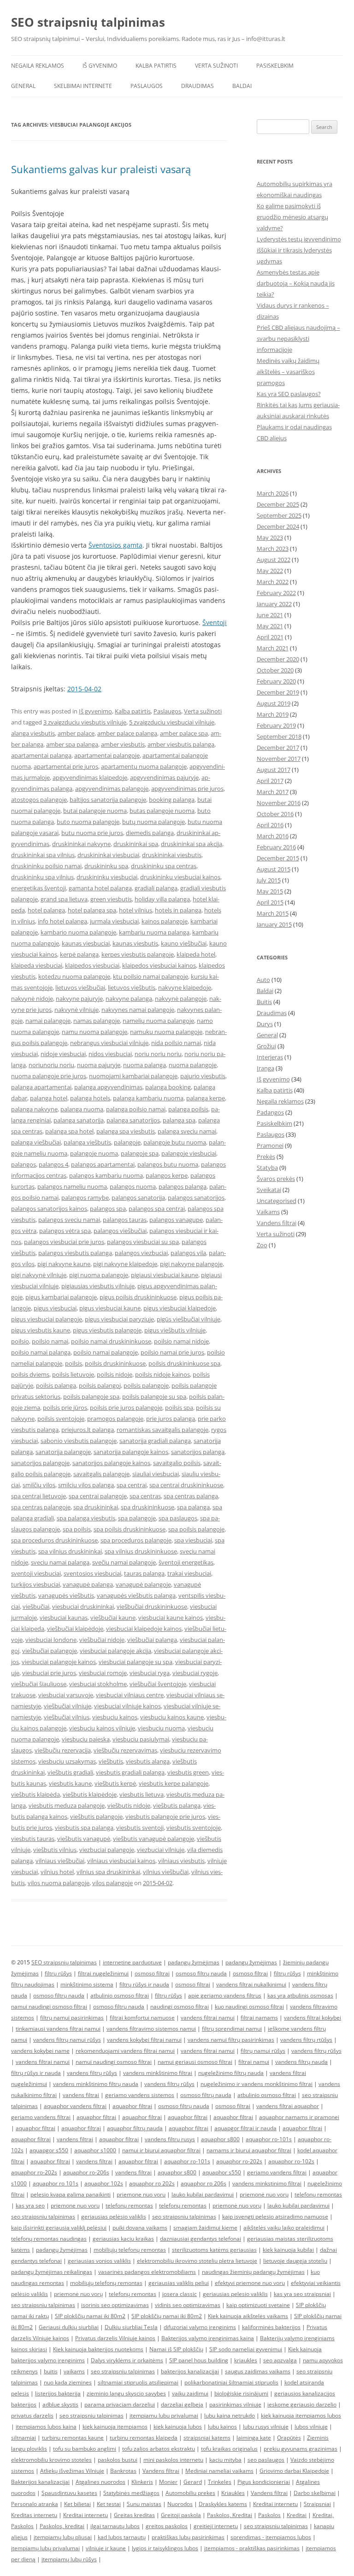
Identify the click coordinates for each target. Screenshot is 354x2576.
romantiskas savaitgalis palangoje (162, 1430)
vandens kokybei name (40, 2051)
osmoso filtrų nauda (201, 1973)
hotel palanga (46, 910)
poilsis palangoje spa (91, 1396)
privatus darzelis (32, 2415)
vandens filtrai (81, 2095)
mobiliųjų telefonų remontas (130, 2250)
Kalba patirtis (156, 66)
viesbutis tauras (33, 1839)
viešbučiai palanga (152, 1640)
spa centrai (132, 1485)
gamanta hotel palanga (100, 888)
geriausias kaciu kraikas (123, 2239)
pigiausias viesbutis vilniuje (98, 1286)
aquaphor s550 (222, 2172)
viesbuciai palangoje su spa (136, 1662)
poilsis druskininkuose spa (184, 1363)
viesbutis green (188, 1772)
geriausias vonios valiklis (99, 2261)
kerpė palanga (79, 954)
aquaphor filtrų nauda (135, 2128)
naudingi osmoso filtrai (180, 2006)
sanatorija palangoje (63, 1452)
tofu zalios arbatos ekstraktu (159, 2449)
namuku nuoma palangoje (166, 1032)
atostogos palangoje (39, 800)
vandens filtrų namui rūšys (67, 2040)
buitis (51, 2371)
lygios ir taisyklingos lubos (165, 2548)
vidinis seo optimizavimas (188, 2305)
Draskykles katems (223, 2504)
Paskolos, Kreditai (230, 2515)
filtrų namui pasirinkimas (72, 2018)
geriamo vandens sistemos (140, 2095)
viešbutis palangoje (96, 1817)
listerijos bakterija (58, 2393)
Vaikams (268, 1212)
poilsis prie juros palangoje (126, 1408)
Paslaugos (147, 86)
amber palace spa (184, 733)
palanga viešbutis (87, 1142)
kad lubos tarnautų (122, 2537)
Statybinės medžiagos (131, 2493)
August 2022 (274, 560)
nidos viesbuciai (110, 1054)
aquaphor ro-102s (291, 2161)
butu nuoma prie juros (92, 833)
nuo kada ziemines (68, 2382)
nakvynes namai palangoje (138, 1010)
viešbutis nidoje (129, 1805)
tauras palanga (144, 1573)
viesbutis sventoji (140, 1828)
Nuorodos (180, 2504)
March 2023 (273, 549)
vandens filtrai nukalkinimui (251, 1984)
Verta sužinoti (216, 66)
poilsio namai (50, 1341)
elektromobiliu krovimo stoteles (51, 2460)
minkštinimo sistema (87, 1984)
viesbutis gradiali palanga (130, 1772)
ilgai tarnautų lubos (115, 2526)
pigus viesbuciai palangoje (47, 1319)
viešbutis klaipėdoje (90, 1794)
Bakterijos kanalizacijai (40, 2482)
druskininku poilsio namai (46, 866)
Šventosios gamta (115, 545)
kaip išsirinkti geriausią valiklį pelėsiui (59, 2228)
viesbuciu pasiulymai (141, 1739)
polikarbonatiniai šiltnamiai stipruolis (231, 2382)
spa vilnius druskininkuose (141, 1551)
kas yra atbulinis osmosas (300, 1995)
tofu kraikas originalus (229, 2449)
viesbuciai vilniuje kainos (127, 1706)
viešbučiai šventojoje (158, 1684)
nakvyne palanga (129, 999)
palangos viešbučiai (120, 1231)
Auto (263, 980)
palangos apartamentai (103, 1164)
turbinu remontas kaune (73, 2438)
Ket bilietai (77, 2504)
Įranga (265, 1068)
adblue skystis (60, 2404)
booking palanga (172, 800)
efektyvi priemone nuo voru (250, 2283)
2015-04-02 (84, 689)
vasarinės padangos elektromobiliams (147, 2272)
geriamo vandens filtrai (41, 2117)
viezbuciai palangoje (107, 1850)
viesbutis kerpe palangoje (174, 1783)
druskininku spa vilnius (42, 877)
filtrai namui (254, 2062)
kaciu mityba (225, 2460)
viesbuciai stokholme (98, 1684)
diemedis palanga (150, 833)
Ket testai (109, 2504)
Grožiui (266, 1046)
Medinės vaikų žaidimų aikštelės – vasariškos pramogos (288, 372)
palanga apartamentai (41, 1087)
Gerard (193, 2482)
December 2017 (278, 748)
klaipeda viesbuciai (37, 965)
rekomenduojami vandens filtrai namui (125, 2051)
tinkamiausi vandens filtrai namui (58, 2029)
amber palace (76, 733)
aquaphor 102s (104, 2183)
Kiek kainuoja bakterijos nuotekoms (98, 2349)
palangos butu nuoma (168, 1164)
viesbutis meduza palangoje (67, 1805)
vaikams (74, 2371)
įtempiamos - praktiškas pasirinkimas (252, 2548)
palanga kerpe (206, 1098)
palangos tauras (125, 1220)
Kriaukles (233, 2493)
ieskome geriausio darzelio (302, 2404)
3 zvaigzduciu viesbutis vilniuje (85, 722)
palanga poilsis (188, 1109)
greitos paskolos (167, 2526)
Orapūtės (289, 2438)
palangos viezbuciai (141, 1253)
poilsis (74, 1363)
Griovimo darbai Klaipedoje (294, 2471)
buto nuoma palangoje (88, 822)
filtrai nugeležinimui (103, 1973)
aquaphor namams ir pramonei (299, 2117)
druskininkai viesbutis (172, 855)
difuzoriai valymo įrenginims (200, 2327)
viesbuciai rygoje (195, 1673)
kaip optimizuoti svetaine (258, 2305)
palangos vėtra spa (65, 1231)
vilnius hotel (57, 1872)
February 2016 (276, 847)
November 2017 (279, 759)
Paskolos (269, 2515)
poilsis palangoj (100, 1385)
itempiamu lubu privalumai (164, 2415)
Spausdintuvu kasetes (69, 2493)
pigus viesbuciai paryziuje (119, 1319)
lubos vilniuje (311, 2427)
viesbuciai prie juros (49, 1673)
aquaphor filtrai (132, 2106)
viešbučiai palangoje (50, 1651)
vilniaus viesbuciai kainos (121, 1861)
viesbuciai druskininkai (83, 1606)
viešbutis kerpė (115, 1783)
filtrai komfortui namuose (142, 2018)
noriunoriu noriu (51, 1065)
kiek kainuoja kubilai (288, 2250)
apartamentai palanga (41, 755)
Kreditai (297, 2515)
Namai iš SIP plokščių (176, 2349)
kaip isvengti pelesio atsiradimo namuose (275, 2217)
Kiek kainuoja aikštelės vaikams (248, 2316)
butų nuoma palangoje (153, 822)
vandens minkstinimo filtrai (267, 2183)
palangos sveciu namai (69, 1220)
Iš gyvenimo (100, 66)
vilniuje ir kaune (106, 2548)
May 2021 (270, 626)
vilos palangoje (112, 1883)
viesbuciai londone (51, 1640)
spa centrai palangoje (98, 1496)
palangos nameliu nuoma (72, 1186)
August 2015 (274, 869)
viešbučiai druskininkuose (152, 1606)
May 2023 (270, 537)
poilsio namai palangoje (106, 1352)
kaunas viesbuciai (86, 943)
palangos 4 (53, 1164)
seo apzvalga (280, 2360)
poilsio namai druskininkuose (111, 1341)
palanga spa (179, 1120)
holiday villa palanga (162, 899)
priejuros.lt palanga (88, 1430)
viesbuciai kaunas (64, 1618)
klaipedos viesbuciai (92, 965)
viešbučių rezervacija (63, 1750)
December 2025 (278, 504)
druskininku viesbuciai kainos (180, 877)
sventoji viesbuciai (36, 1573)
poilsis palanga (56, 1385)
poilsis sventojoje (61, 1419)
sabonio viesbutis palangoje (79, 1441)
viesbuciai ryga (150, 1673)
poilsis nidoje (115, 1374)
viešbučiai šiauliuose (39, 1684)
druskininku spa (106, 866)
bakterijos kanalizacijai (190, 2371)
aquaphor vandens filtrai (75, 2106)
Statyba (267, 1168)
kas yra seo (30, 2205)
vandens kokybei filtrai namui (144, 2040)
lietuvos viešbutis (132, 987)
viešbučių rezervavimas (125, 1750)
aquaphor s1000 (95, 2150)
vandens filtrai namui (208, 2018)
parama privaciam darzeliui (120, 2404)
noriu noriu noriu (158, 1054)
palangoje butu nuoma (175, 1142)
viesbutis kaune (70, 1783)
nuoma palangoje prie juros (49, 1076)
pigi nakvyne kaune (64, 1264)
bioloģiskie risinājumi (241, 2393)
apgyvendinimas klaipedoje (90, 777)
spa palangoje (137, 1518)
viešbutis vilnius (55, 1850)
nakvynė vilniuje (77, 1010)
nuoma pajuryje (99, 1065)
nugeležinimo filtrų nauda (231, 2073)
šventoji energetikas (186, 1562)
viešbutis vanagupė (84, 1839)
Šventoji (215, 622)
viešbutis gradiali (70, 1772)
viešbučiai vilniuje (68, 1706)
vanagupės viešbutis (66, 1595)
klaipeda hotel (196, 954)
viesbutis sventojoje (194, 1828)
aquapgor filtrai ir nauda (245, 2128)
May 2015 (270, 891)
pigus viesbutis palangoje (107, 1330)
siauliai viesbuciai (156, 1474)
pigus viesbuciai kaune (110, 1308)
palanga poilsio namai (136, 1109)
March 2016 (273, 836)
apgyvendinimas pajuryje (164, 777)
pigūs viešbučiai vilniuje (189, 1319)
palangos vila (188, 1253)
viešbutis (111, 1761)
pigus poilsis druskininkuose (138, 1297)
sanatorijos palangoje (40, 1463)
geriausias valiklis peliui (179, 2283)
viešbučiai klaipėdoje (75, 1629)
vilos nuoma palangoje (59, 1883)
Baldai (242, 86)
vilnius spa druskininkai (108, 1872)
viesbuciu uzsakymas (67, 1761)
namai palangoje (48, 1021)
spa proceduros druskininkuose (54, 1540)
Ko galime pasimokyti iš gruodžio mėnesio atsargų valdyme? (292, 217)
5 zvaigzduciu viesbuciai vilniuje (172, 722)
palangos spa (108, 1209)
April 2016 (270, 825)
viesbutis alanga (148, 1761)
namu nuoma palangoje (94, 1032)
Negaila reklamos (38, 66)
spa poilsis (77, 1529)
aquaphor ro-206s (86, 2172)
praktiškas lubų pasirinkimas (188, 2537)
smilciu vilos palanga (86, 1485)
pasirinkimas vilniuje (235, 2404)
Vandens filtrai (277, 1223)
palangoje (127, 1142)
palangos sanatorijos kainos (49, 1209)
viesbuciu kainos (115, 1717)
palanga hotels (90, 1098)
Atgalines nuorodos (100, 2482)
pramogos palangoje (115, 1419)
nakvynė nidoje (32, 999)
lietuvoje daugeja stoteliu (295, 2261)
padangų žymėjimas (194, 1962)
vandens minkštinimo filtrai (158, 2073)
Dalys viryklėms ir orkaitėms (127, 2360)
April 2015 (270, 902)
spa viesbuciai (193, 1540)
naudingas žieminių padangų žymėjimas (253, 2272)
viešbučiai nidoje (102, 1640)
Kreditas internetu (34, 2515)
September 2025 (279, 515)
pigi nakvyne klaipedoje (125, 1264)
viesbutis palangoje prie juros (165, 1817)
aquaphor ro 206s (204, 2183)
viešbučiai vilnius (67, 1717)
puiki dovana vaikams (140, 2228)
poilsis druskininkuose (115, 1363)
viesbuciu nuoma (161, 1728)
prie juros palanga (171, 1419)
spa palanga (193, 1507)
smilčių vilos (39, 1485)
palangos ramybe (85, 1197)
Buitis (264, 1002)
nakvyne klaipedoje (185, 987)
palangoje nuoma (94, 1153)
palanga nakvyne (34, 1109)
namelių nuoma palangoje (158, 1021)
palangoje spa (140, 1153)
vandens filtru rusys (170, 2139)
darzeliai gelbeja (182, 2404)
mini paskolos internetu (173, 2460)
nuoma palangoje (193, 1065)
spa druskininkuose (147, 1507)
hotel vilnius (136, 910)
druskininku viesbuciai (107, 877)
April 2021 (270, 637)
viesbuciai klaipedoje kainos (144, 1629)
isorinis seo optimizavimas (115, 2305)
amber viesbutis (123, 744)
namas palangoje (97, 1021)
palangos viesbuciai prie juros (64, 1242)
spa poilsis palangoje (196, 1529)
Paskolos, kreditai (62, 2526)
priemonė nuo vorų (264, 2194)
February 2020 (276, 681)
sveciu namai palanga (60, 1562)
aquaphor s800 (220, 2139)
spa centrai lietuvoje (38, 1496)
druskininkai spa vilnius (43, 855)
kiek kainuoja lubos (178, 2427)
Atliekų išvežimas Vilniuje (72, 2471)
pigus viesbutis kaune (41, 1330)
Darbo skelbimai (315, 2493)
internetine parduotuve (132, 1962)
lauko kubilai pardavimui (203, 2194)
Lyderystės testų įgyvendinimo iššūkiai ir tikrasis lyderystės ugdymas (299, 250)
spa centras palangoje (41, 1507)
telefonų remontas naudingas (49, 2239)
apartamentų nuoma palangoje (144, 766)
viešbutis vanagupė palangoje (153, 1839)
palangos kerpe (167, 1175)
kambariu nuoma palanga (154, 932)
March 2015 (273, 913)
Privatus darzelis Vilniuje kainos (115, 2338)
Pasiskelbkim (275, 66)
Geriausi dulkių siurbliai (69, 2327)
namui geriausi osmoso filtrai (195, 2062)
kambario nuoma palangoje (78, 932)
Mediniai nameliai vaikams (219, 2471)
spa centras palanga (191, 1496)
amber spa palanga (72, 744)
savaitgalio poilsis (177, 1463)
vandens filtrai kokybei (313, 2018)
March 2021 (273, 648)
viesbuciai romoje (103, 1673)
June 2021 (270, 615)
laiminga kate (254, 2438)
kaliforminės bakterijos (271, 2327)
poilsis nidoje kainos (162, 1374)
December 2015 (278, 858)
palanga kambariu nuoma (148, 1098)
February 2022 (276, 593)
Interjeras (270, 1057)
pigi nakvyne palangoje (191, 1264)
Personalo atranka (35, 2504)
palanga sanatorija (79, 1120)
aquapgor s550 (49, 2150)
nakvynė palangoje (181, 999)
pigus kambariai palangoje (61, 1297)
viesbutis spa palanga (84, 1828)
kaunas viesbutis (135, 943)
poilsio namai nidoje (181, 1341)
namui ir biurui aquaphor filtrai (161, 2150)
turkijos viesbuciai (35, 1584)
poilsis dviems (30, 1374)
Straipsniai (317, 2504)
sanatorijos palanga (198, 1452)
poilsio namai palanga (41, 1352)
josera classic (180, 2294)
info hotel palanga (62, 921)
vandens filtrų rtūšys (306, 2040)
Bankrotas (123, 2471)
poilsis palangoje (146, 1385)
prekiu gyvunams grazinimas (301, 2449)
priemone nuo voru (141, 2194)
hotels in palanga (178, 910)
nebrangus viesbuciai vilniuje (109, 1043)
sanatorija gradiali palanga (155, 1441)
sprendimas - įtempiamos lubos (271, 2537)
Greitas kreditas (134, 2515)
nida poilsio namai (176, 1043)
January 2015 (274, 924)
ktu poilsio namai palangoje (150, 976)
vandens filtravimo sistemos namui (151, 2029)
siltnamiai (24, 2438)
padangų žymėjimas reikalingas (52, 2272)
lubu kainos (222, 2427)
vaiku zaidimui (190, 2393)
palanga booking (168, 1087)
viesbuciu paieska (86, 1739)
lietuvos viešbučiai (80, 987)
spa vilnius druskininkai (70, 1551)
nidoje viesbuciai (63, 1054)
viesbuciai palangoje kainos (59, 1662)
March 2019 (273, 714)
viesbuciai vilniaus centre (130, 1695)
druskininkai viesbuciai (108, 855)
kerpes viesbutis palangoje (138, 954)
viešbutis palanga (177, 1805)
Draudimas (198, 86)
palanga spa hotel (69, 1131)
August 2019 (274, 703)
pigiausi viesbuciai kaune (165, 1275)
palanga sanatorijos (133, 1120)
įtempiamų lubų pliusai (63, 2537)
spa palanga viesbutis (86, 1518)
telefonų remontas (318, 2194)
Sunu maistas (144, 2504)
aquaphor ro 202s (152, 2183)
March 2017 (273, 792)
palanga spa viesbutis (126, 1131)
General (23, 86)
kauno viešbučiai (184, 943)
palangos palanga (183, 1186)
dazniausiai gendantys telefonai (201, 2239)
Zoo (262, 1245)
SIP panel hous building (199, 2360)
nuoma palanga (145, 1065)
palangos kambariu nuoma (106, 1175)
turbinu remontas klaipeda (144, 2438)
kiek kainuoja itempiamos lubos (301, 2415)
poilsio (20, 1341)
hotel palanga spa (92, 910)
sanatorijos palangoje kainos (111, 1463)
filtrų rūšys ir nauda (144, 1984)
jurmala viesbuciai (114, 921)
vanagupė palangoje (143, 1584)
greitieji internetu (216, 2526)
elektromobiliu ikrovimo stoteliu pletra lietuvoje (197, 2261)
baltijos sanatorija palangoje (108, 800)
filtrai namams (259, 2018)
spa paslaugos (178, 1518)
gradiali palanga (156, 888)
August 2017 (274, 770)
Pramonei (270, 1145)
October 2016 (275, 814)
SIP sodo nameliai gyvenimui (246, 2349)
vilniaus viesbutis (181, 1861)
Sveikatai (269, 1190)
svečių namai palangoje (124, 1562)
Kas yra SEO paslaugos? (289, 394)
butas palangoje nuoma (162, 811)
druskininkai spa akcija (192, 844)
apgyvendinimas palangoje (112, 789)
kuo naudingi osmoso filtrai (249, 2006)
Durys (265, 1024)
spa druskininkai (96, 1507)
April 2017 (270, 781)
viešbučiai (36, 1606)
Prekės (266, 1157)
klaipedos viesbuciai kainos (159, 965)
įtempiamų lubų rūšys (69, 2559)
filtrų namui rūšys (263, 2051)
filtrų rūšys (58, 1973)
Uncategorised (277, 1201)
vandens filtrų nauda (301, 2062)
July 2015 (269, 880)
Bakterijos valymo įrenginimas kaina (208, 2338)
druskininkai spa (136, 844)
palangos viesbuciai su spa (143, 1242)
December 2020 (278, 659)
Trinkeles (220, 2482)
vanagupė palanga (88, 1584)
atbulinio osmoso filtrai (120, 1995)
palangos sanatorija (138, 1197)
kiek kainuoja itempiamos (115, 2427)
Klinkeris (142, 2482)
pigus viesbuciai (55, 1308)
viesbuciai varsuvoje (66, 1695)
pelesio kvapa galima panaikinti (71, 2194)
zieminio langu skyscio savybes (126, 2393)
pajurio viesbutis (203, 1076)
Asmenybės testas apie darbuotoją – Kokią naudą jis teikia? (296, 283)
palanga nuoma (82, 1109)
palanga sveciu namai (187, 1131)
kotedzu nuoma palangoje (74, 976)
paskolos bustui (118, 2460)
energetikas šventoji (38, 888)
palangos (24, 1164)
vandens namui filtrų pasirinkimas (231, 2040)
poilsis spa (179, 1408)
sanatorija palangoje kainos (131, 1452)
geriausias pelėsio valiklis (114, 2217)
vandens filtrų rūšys (316, 2051)
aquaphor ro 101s (56, 2183)
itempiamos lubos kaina (46, 2427)
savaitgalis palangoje (101, 1474)
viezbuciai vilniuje (161, 1850)
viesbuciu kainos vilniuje (102, 1728)
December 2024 (278, 526)
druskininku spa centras (164, 866)
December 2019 (278, 692)
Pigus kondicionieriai (264, 2482)
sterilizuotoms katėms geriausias (214, 2250)
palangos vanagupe (176, 1220)
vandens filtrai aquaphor (288, 2106)
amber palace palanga (127, 733)
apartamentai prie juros (66, 766)
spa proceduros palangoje (136, 1540)
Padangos (270, 1112)
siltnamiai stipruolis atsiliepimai (138, 2382)
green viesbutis (111, 899)
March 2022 (273, 582)
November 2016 (279, 803)
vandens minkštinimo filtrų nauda (96, 2084)
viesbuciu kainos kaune (172, 1717)
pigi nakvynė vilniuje (39, 1275)
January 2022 (274, 604)
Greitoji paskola (181, 2515)
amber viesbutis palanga (181, 744)
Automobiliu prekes (190, 2493)
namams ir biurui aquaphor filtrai (249, 2150)
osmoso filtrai (152, 1973)
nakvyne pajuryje (79, 999)
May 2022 (270, 571)
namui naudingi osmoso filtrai (49, 2006)
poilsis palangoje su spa (154, 1396)
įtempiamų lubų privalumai (45, 2548)
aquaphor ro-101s (269, 2139)
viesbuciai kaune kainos (171, 1618)
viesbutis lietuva (142, 1794)
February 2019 (276, 725)
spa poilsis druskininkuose (130, 1529)
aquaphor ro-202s (239, 2161)
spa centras (145, 1496)
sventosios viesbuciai (92, 1573)
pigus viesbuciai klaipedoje (180, 1308)
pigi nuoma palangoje (99, 1275)
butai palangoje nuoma (95, 811)
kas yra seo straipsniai (302, 2294)
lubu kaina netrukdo (230, 2415)
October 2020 (275, 670)
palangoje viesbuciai (189, 1153)
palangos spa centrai (157, 1209)
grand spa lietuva (64, 899)
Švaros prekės (276, 1179)
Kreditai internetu (275, 2504)
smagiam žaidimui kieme (205, 2228)
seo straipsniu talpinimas (43, 2217)
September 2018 (279, 736)
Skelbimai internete (83, 86)
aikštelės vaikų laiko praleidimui (284, 2228)
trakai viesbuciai (189, 1573)
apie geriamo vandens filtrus (225, 1995)
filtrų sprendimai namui (232, 2029)
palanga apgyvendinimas (108, 1087)
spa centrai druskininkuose (186, 1485)
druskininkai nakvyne (81, 844)
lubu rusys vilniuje (266, 2427)
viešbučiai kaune (113, 1618)
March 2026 (273, 493)
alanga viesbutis (33, 733)
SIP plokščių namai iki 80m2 (90, 2316)
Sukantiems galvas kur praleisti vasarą (101, 169)
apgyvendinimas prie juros (187, 789)
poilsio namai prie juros (172, 1352)
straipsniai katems (207, 2438)
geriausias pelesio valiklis (235, 2294)
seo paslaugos (266, 2460)
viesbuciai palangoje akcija (115, 1651)
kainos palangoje (165, 921)
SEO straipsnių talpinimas (88, 22)
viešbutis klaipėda (35, 1794)
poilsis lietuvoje (73, 1374)
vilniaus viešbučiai (60, 1861)
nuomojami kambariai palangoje (133, 1076)
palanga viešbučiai (36, 1142)
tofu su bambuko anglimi (85, 2449)
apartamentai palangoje (107, 755)
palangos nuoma (133, 1186)
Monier (168, 2482)
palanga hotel (49, 1098)
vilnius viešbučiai (166, 1872)
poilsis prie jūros (65, 1408)
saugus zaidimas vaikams (258, 2371)
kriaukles (246, 2360)
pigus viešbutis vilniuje (175, 1330)
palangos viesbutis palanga (75, 1253)
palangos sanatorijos (196, 1197)
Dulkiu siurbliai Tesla (131, 2327)
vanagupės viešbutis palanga (136, 1595)
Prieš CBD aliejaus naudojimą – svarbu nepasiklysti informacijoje (298, 339)
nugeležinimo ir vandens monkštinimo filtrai (257, 2084)
